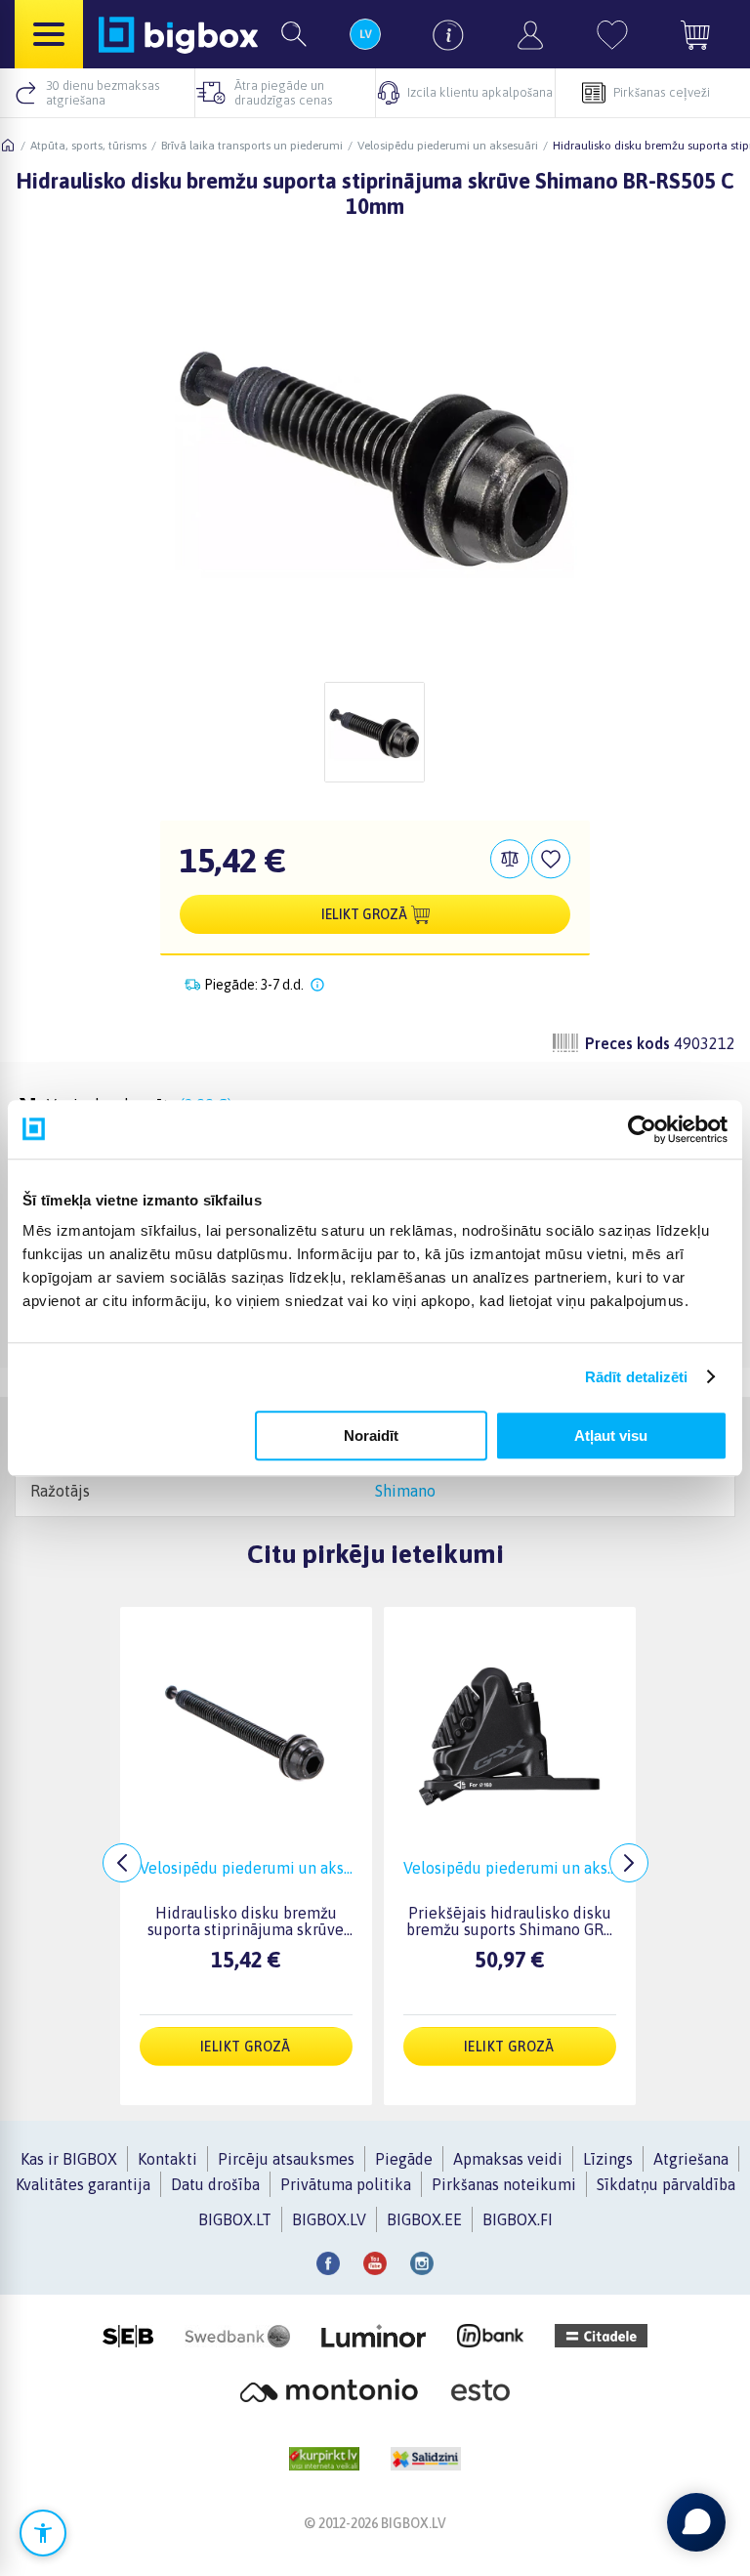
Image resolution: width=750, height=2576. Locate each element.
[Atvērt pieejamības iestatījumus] (43, 2533)
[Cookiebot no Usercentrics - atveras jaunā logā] (642, 1129)
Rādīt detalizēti (637, 1377)
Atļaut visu (611, 1436)
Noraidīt (371, 1436)
